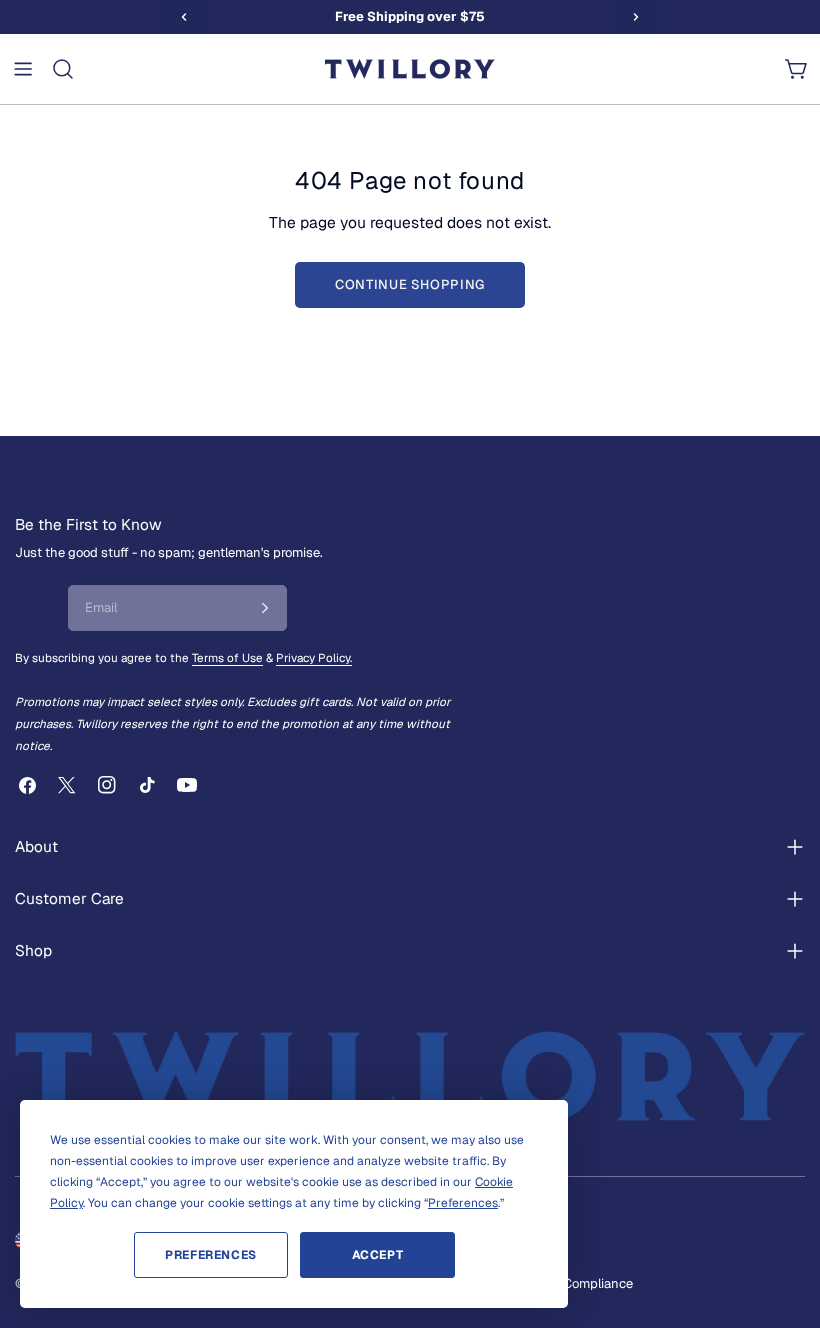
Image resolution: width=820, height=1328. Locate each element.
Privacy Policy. (314, 657)
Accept (378, 1255)
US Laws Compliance (570, 1283)
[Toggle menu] (23, 69)
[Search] (63, 69)
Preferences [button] (463, 1203)
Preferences (211, 1255)
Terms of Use (227, 657)
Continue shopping (410, 284)
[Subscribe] (265, 608)
